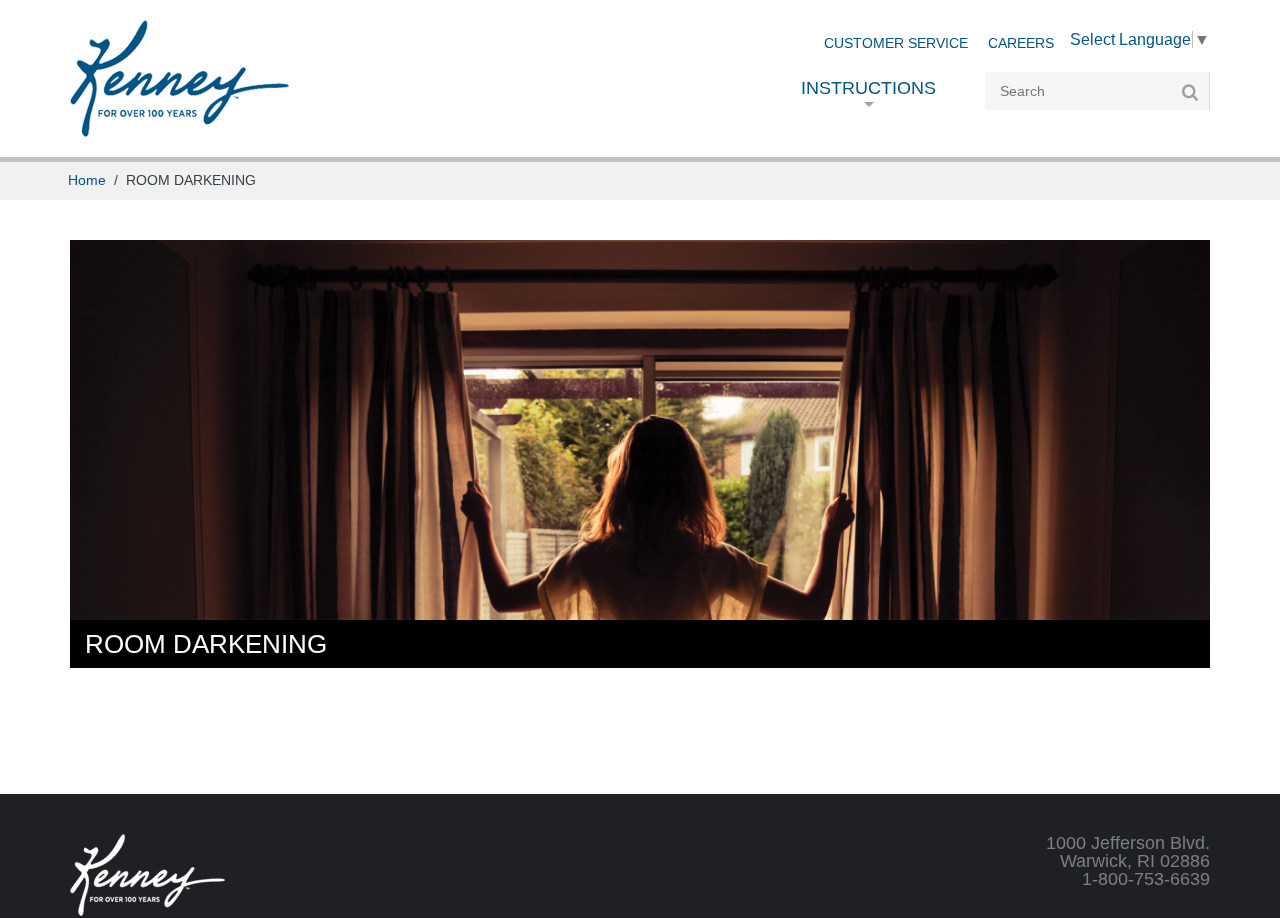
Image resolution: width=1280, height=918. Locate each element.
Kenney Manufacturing (179, 78)
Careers (1021, 43)
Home (87, 180)
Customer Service (896, 43)
